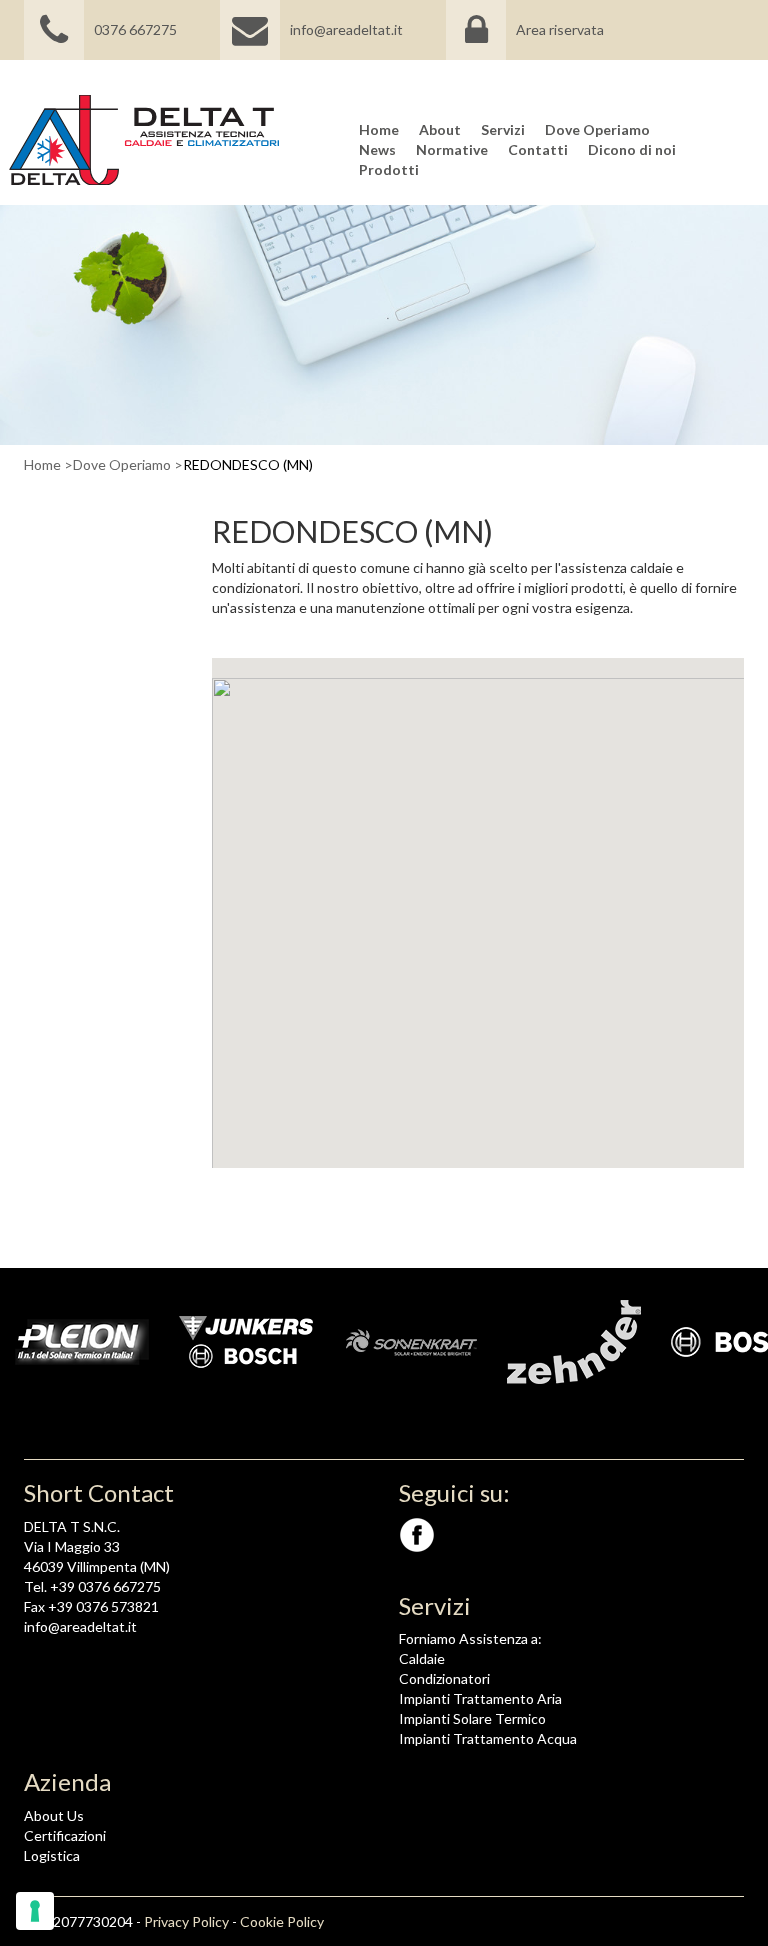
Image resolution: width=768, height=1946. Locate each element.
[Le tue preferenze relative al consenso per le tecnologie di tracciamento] (35, 1911)
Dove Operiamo (122, 464)
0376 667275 (135, 29)
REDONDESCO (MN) (248, 464)
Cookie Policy (282, 1921)
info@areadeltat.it (346, 29)
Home (42, 464)
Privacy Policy (186, 1921)
